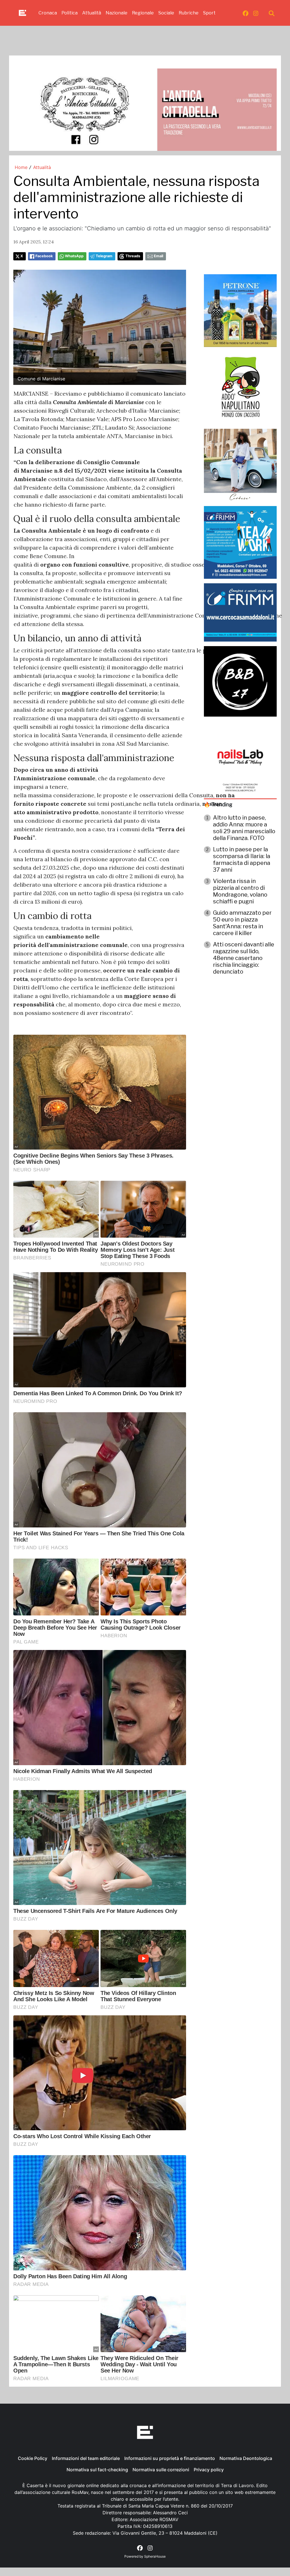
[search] (272, 13)
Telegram (104, 256)
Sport (209, 13)
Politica (70, 13)
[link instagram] (256, 13)
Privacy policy (209, 2470)
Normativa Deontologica (246, 2458)
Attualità (92, 13)
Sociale (166, 13)
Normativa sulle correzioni (161, 2470)
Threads (133, 256)
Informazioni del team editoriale (86, 2458)
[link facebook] (246, 13)
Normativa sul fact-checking (97, 2470)
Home (21, 167)
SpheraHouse (155, 2556)
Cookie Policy (33, 2458)
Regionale (143, 13)
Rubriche (189, 13)
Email (158, 256)
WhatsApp (74, 256)
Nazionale (117, 13)
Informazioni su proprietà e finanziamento (170, 2458)
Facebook (44, 256)
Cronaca (48, 13)
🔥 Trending (218, 804)
